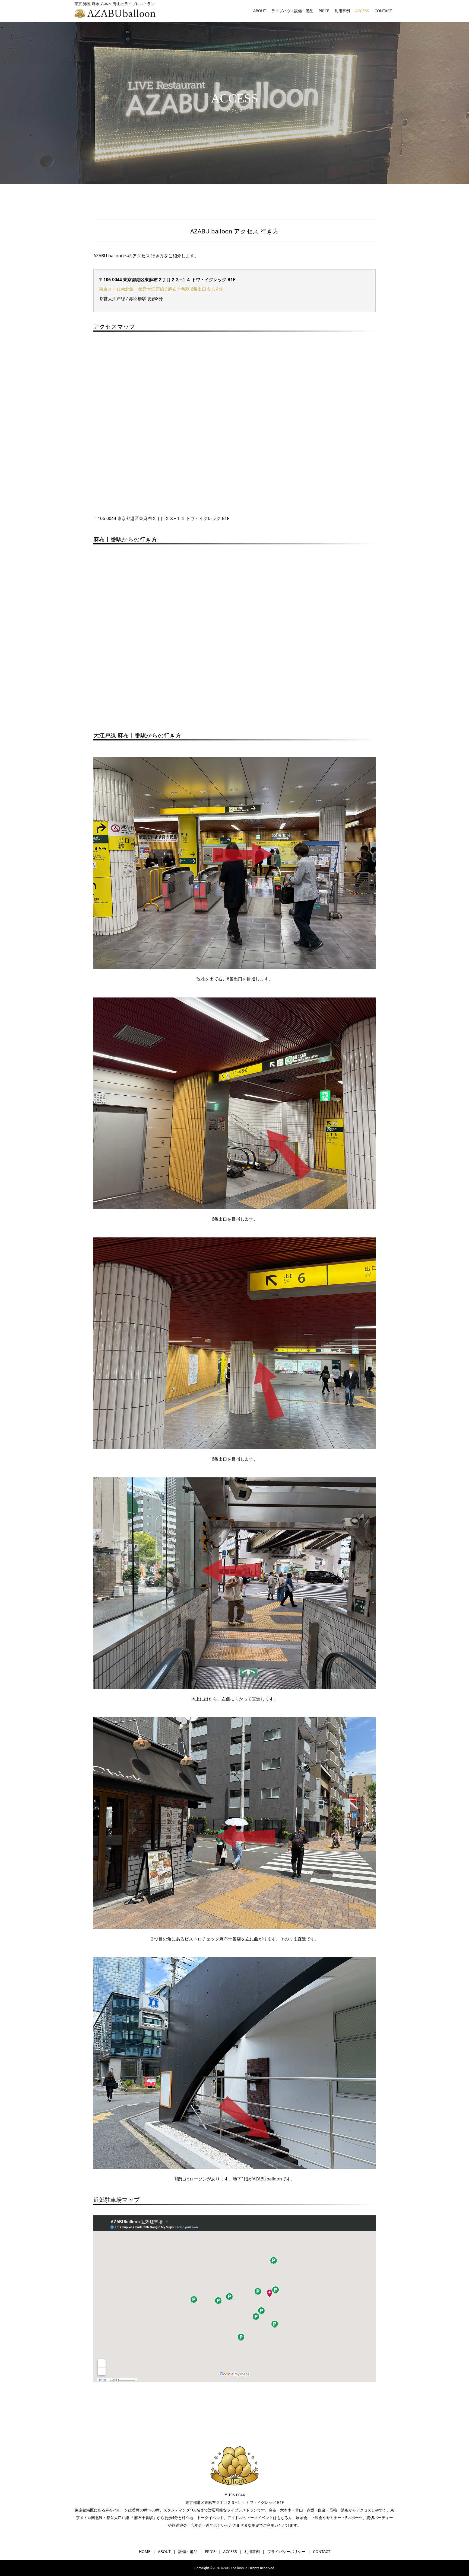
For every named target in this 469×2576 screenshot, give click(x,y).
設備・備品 (188, 2551)
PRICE (324, 11)
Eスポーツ (354, 2518)
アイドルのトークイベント (250, 2518)
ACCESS (362, 11)
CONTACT (383, 11)
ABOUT (260, 11)
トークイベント (210, 2518)
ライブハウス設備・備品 (292, 11)
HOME (145, 2551)
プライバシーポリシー (286, 2551)
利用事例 (342, 11)
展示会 (302, 2518)
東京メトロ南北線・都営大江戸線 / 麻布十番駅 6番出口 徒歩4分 (161, 289)
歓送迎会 (179, 2525)
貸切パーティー (380, 2518)
